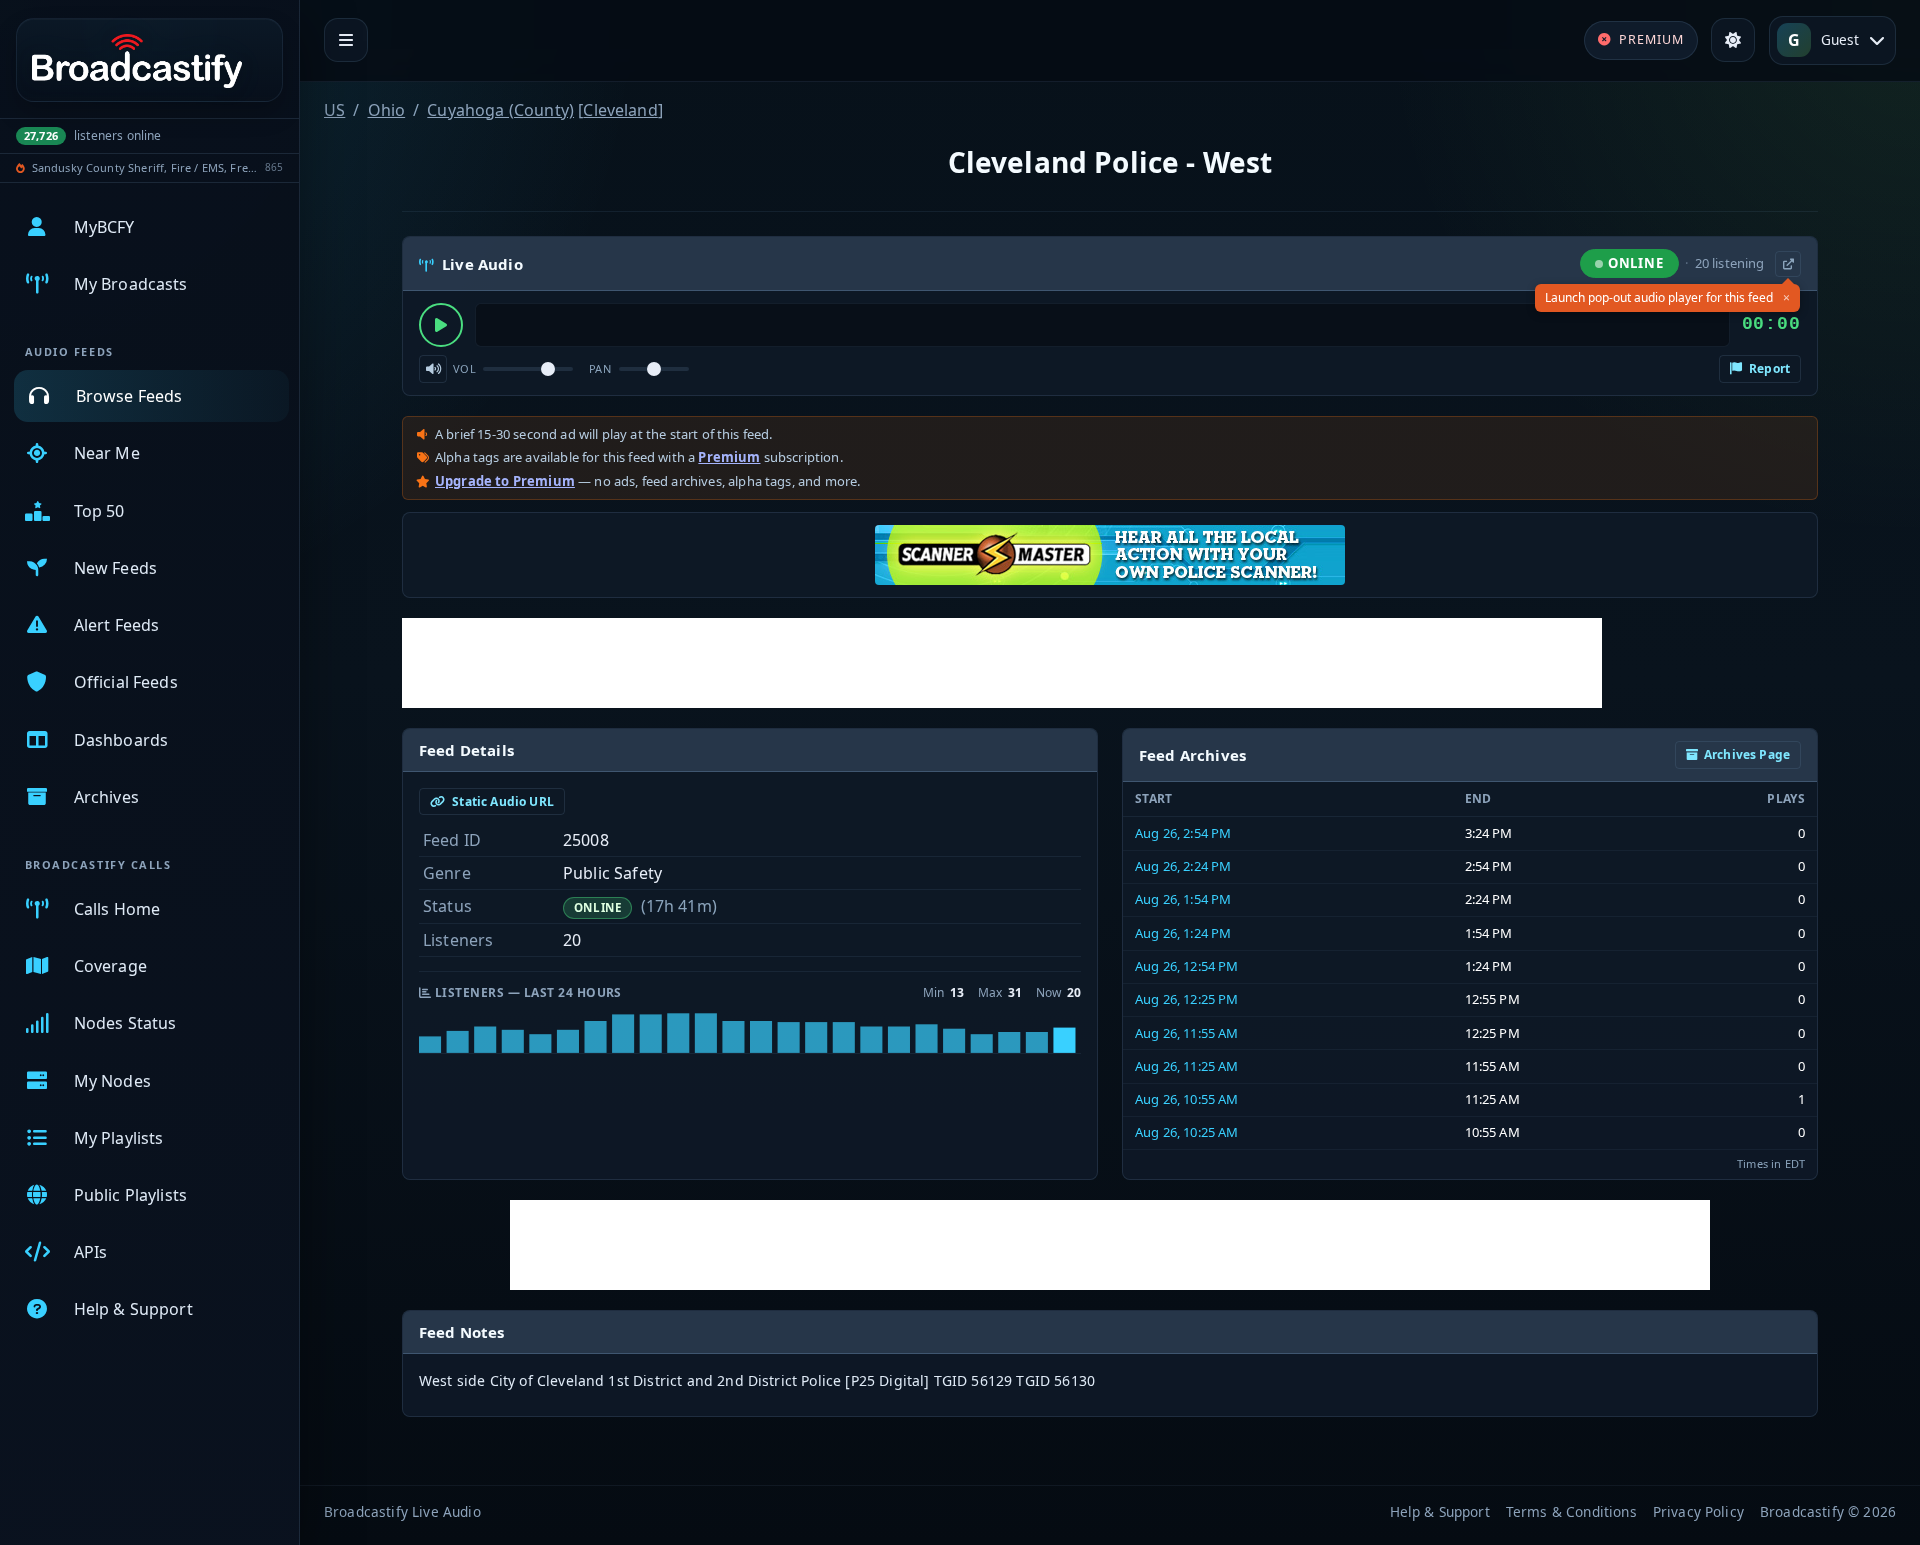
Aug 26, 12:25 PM (1187, 999)
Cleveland (620, 110)
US (334, 110)
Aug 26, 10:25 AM (1187, 1132)
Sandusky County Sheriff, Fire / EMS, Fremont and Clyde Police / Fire (145, 167)
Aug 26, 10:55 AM (1187, 1099)
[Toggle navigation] (346, 40)
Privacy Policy (1698, 1511)
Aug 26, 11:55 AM (1187, 1033)
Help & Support (1440, 1511)
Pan (600, 368)
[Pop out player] (1788, 264)
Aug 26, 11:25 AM (1187, 1066)
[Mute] (433, 369)
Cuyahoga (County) (500, 110)
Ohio (387, 110)
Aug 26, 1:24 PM (1183, 933)
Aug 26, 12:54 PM (1187, 966)
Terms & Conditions (1571, 1511)
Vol (464, 368)
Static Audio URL (501, 801)
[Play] (441, 325)
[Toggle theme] (1733, 40)
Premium (729, 457)
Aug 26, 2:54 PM (1183, 833)
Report (1768, 368)
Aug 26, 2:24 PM (1183, 866)
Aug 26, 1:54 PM (1183, 899)
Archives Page (1747, 754)
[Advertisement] (1002, 663)
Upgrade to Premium (505, 481)
